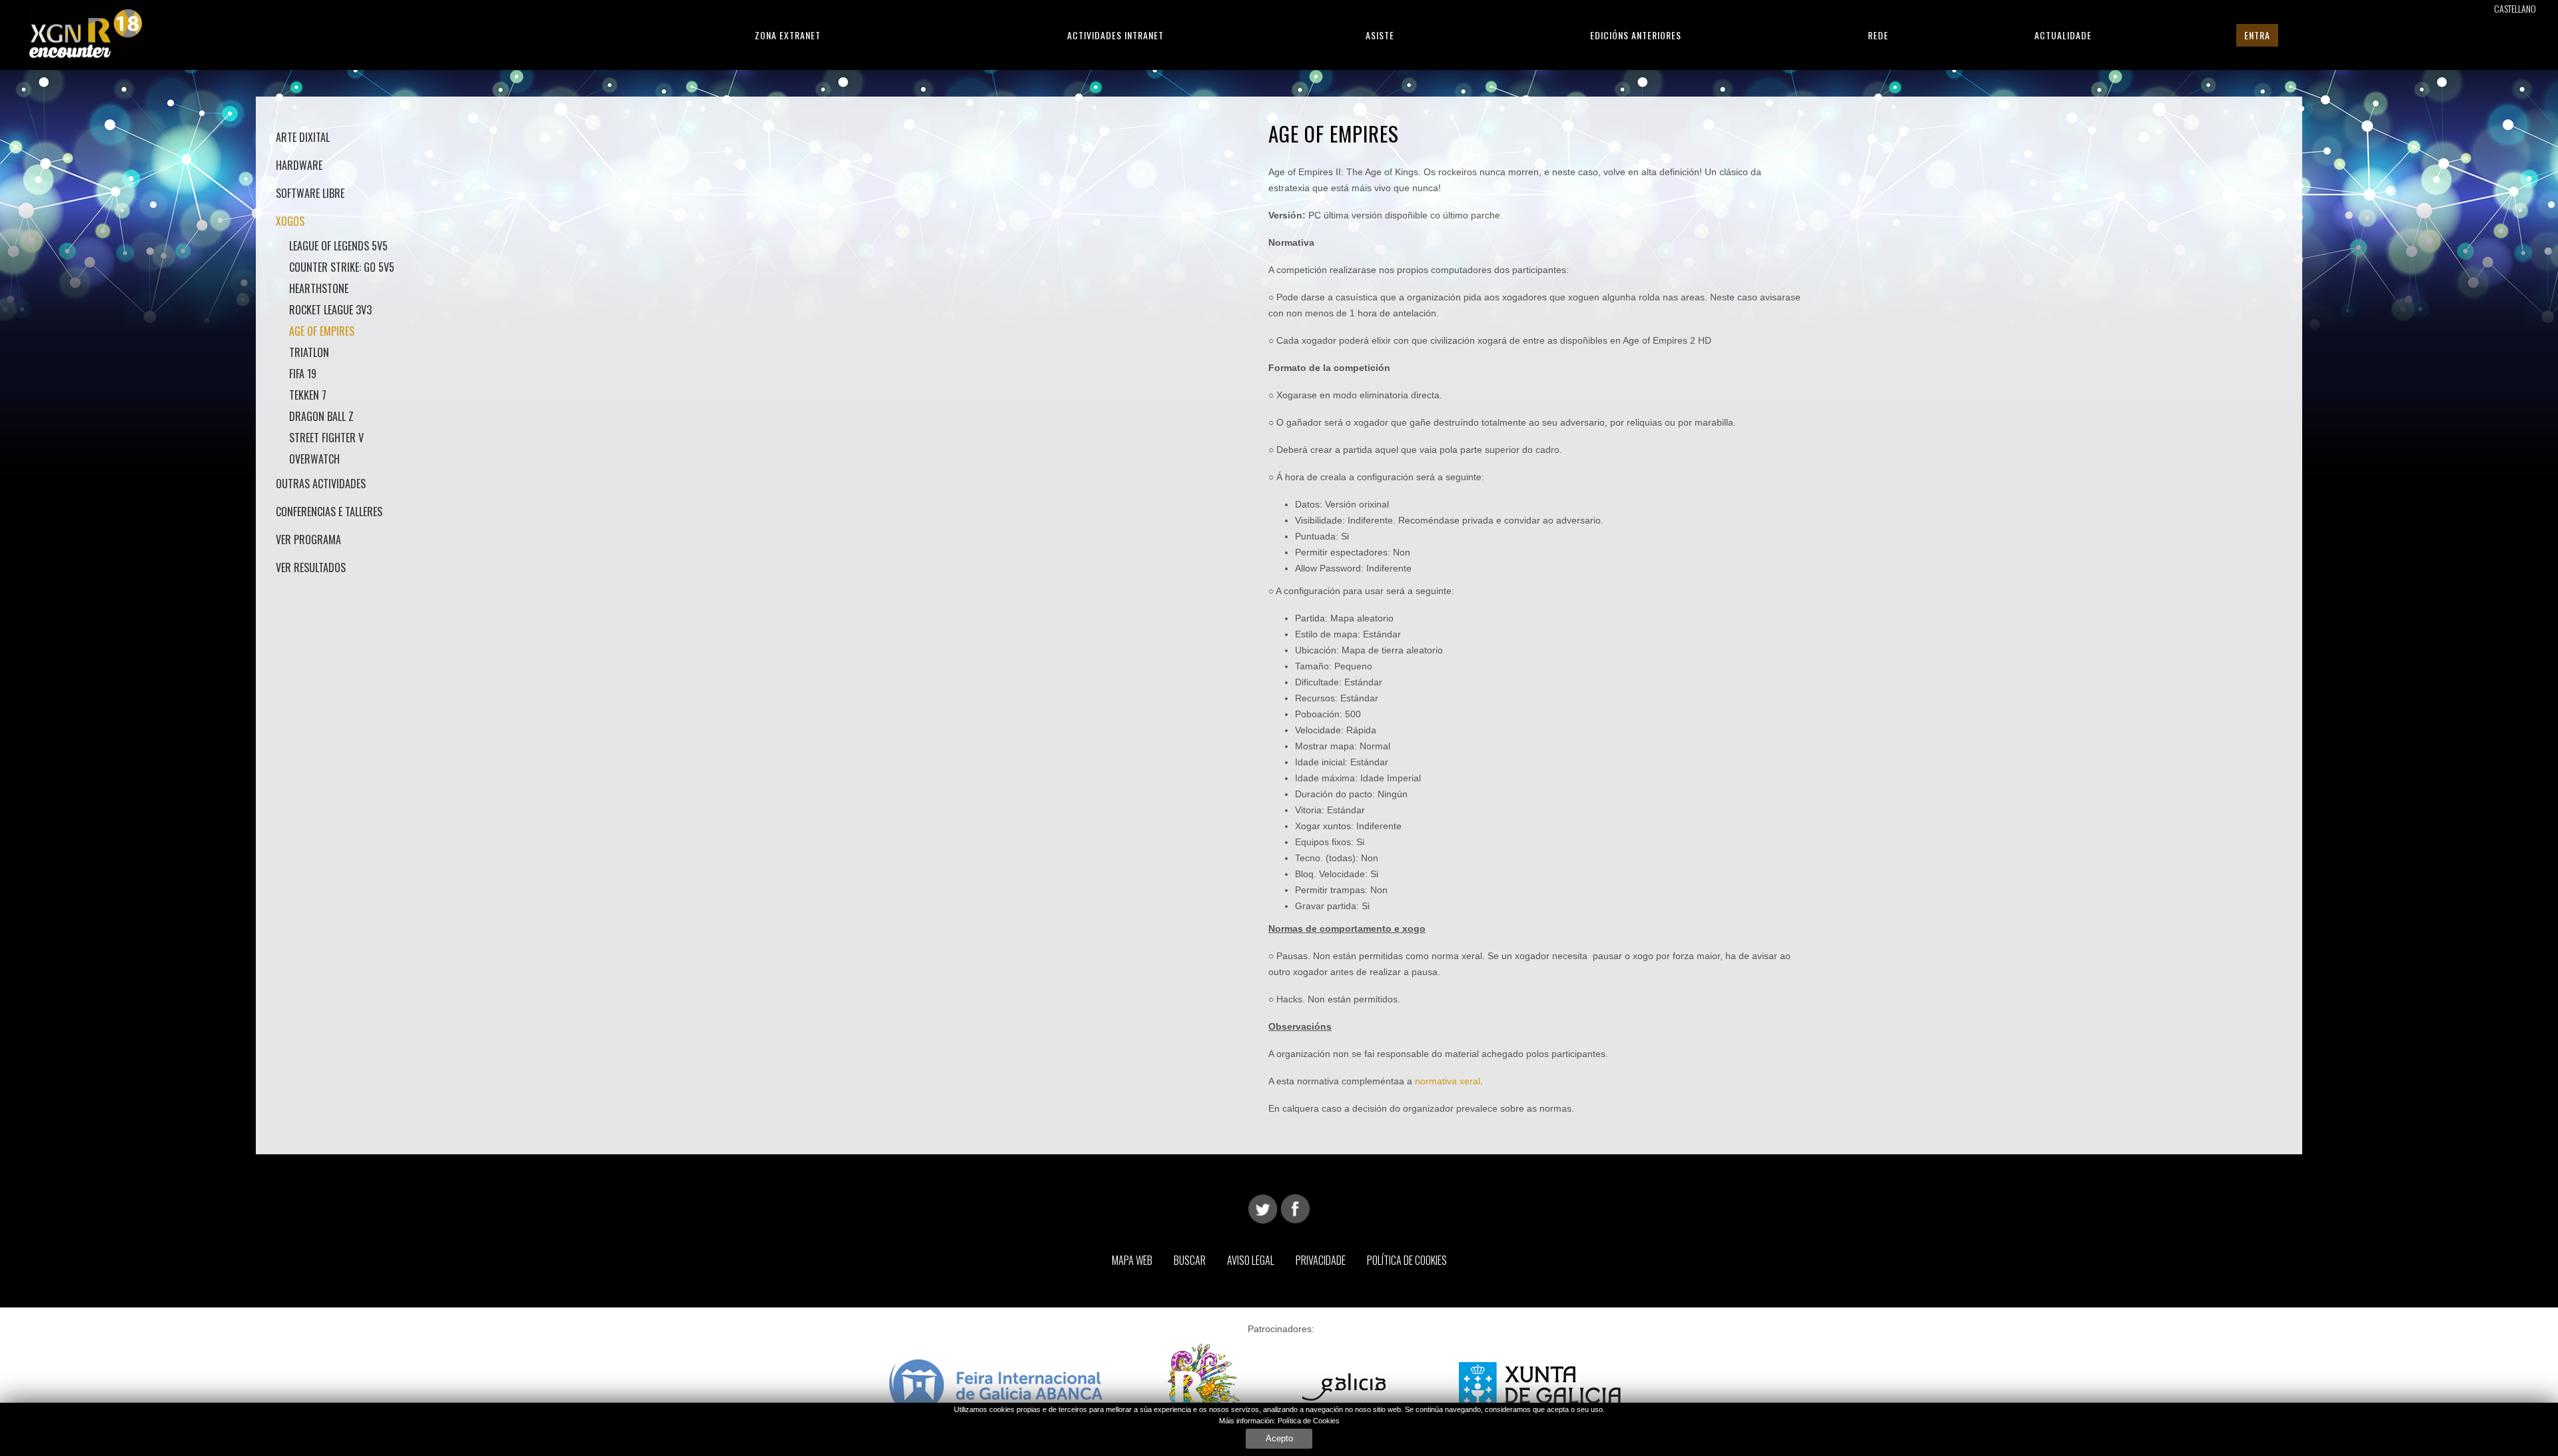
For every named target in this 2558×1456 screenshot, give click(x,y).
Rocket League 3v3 (330, 310)
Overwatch (314, 459)
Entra (2257, 35)
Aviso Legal (1251, 1260)
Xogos (290, 221)
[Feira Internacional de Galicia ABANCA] (996, 1386)
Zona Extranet (788, 35)
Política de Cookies (1309, 1421)
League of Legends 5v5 (338, 246)
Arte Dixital (303, 137)
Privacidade (1321, 1260)
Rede (1878, 35)
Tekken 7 (308, 395)
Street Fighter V (326, 438)
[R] (1212, 1386)
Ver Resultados (311, 567)
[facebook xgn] (1295, 1208)
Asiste (1380, 35)
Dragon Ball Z (321, 416)
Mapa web (1132, 1260)
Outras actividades (321, 484)
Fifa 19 (303, 374)
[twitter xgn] (1263, 1208)
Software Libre (310, 193)
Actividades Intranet (1115, 35)
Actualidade (2063, 35)
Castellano (2515, 8)
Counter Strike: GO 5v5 (342, 267)
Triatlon (309, 352)
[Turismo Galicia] (1357, 1386)
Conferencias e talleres (329, 512)
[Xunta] (1540, 1386)
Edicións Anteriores (1636, 35)
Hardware (299, 165)
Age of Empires (322, 331)
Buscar (1190, 1260)
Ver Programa (308, 540)
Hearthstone (319, 288)
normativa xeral (1448, 1081)
